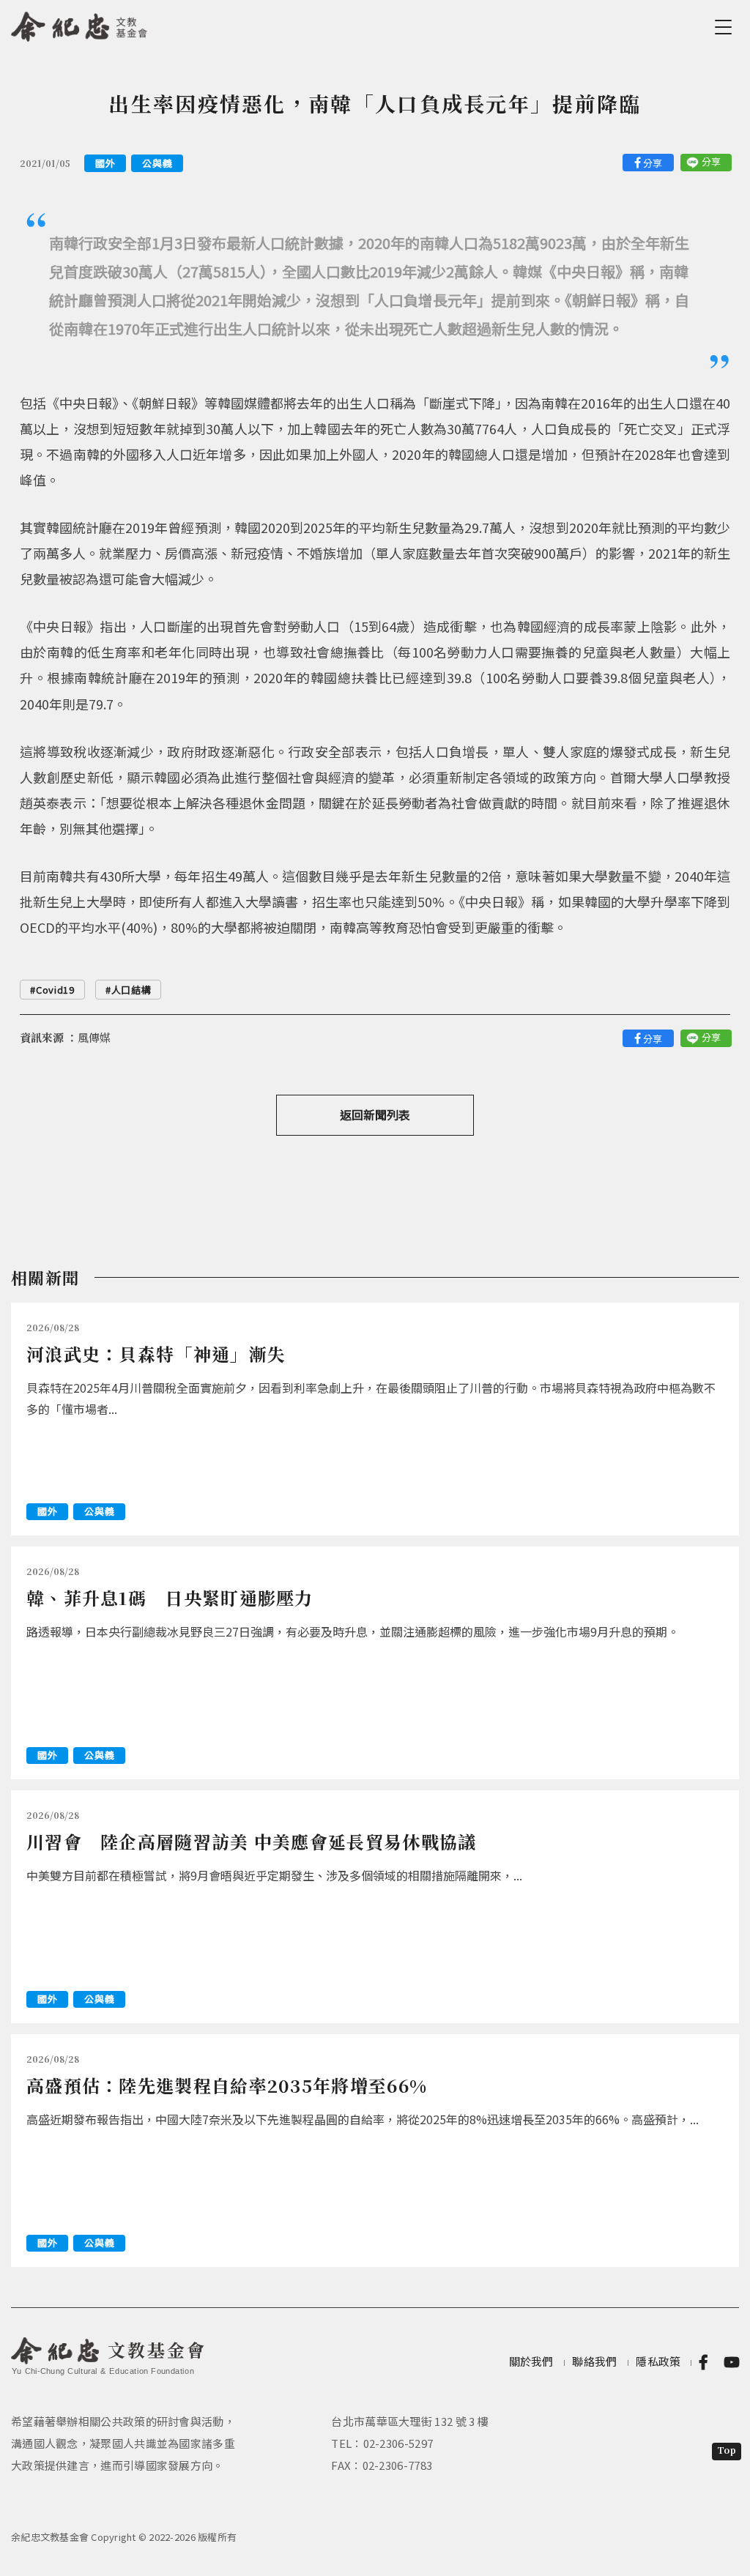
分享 (653, 163)
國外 (105, 163)
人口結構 (131, 990)
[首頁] (79, 24)
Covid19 (55, 990)
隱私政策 (658, 2361)
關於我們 (531, 2361)
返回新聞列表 (375, 1114)
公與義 (157, 163)
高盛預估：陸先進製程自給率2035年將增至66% (227, 2085)
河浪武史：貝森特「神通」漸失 (156, 1354)
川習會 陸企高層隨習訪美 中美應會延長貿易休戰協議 (252, 1841)
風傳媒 (94, 1037)
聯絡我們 (594, 2361)
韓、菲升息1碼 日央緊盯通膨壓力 (170, 1597)
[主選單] (726, 27)
